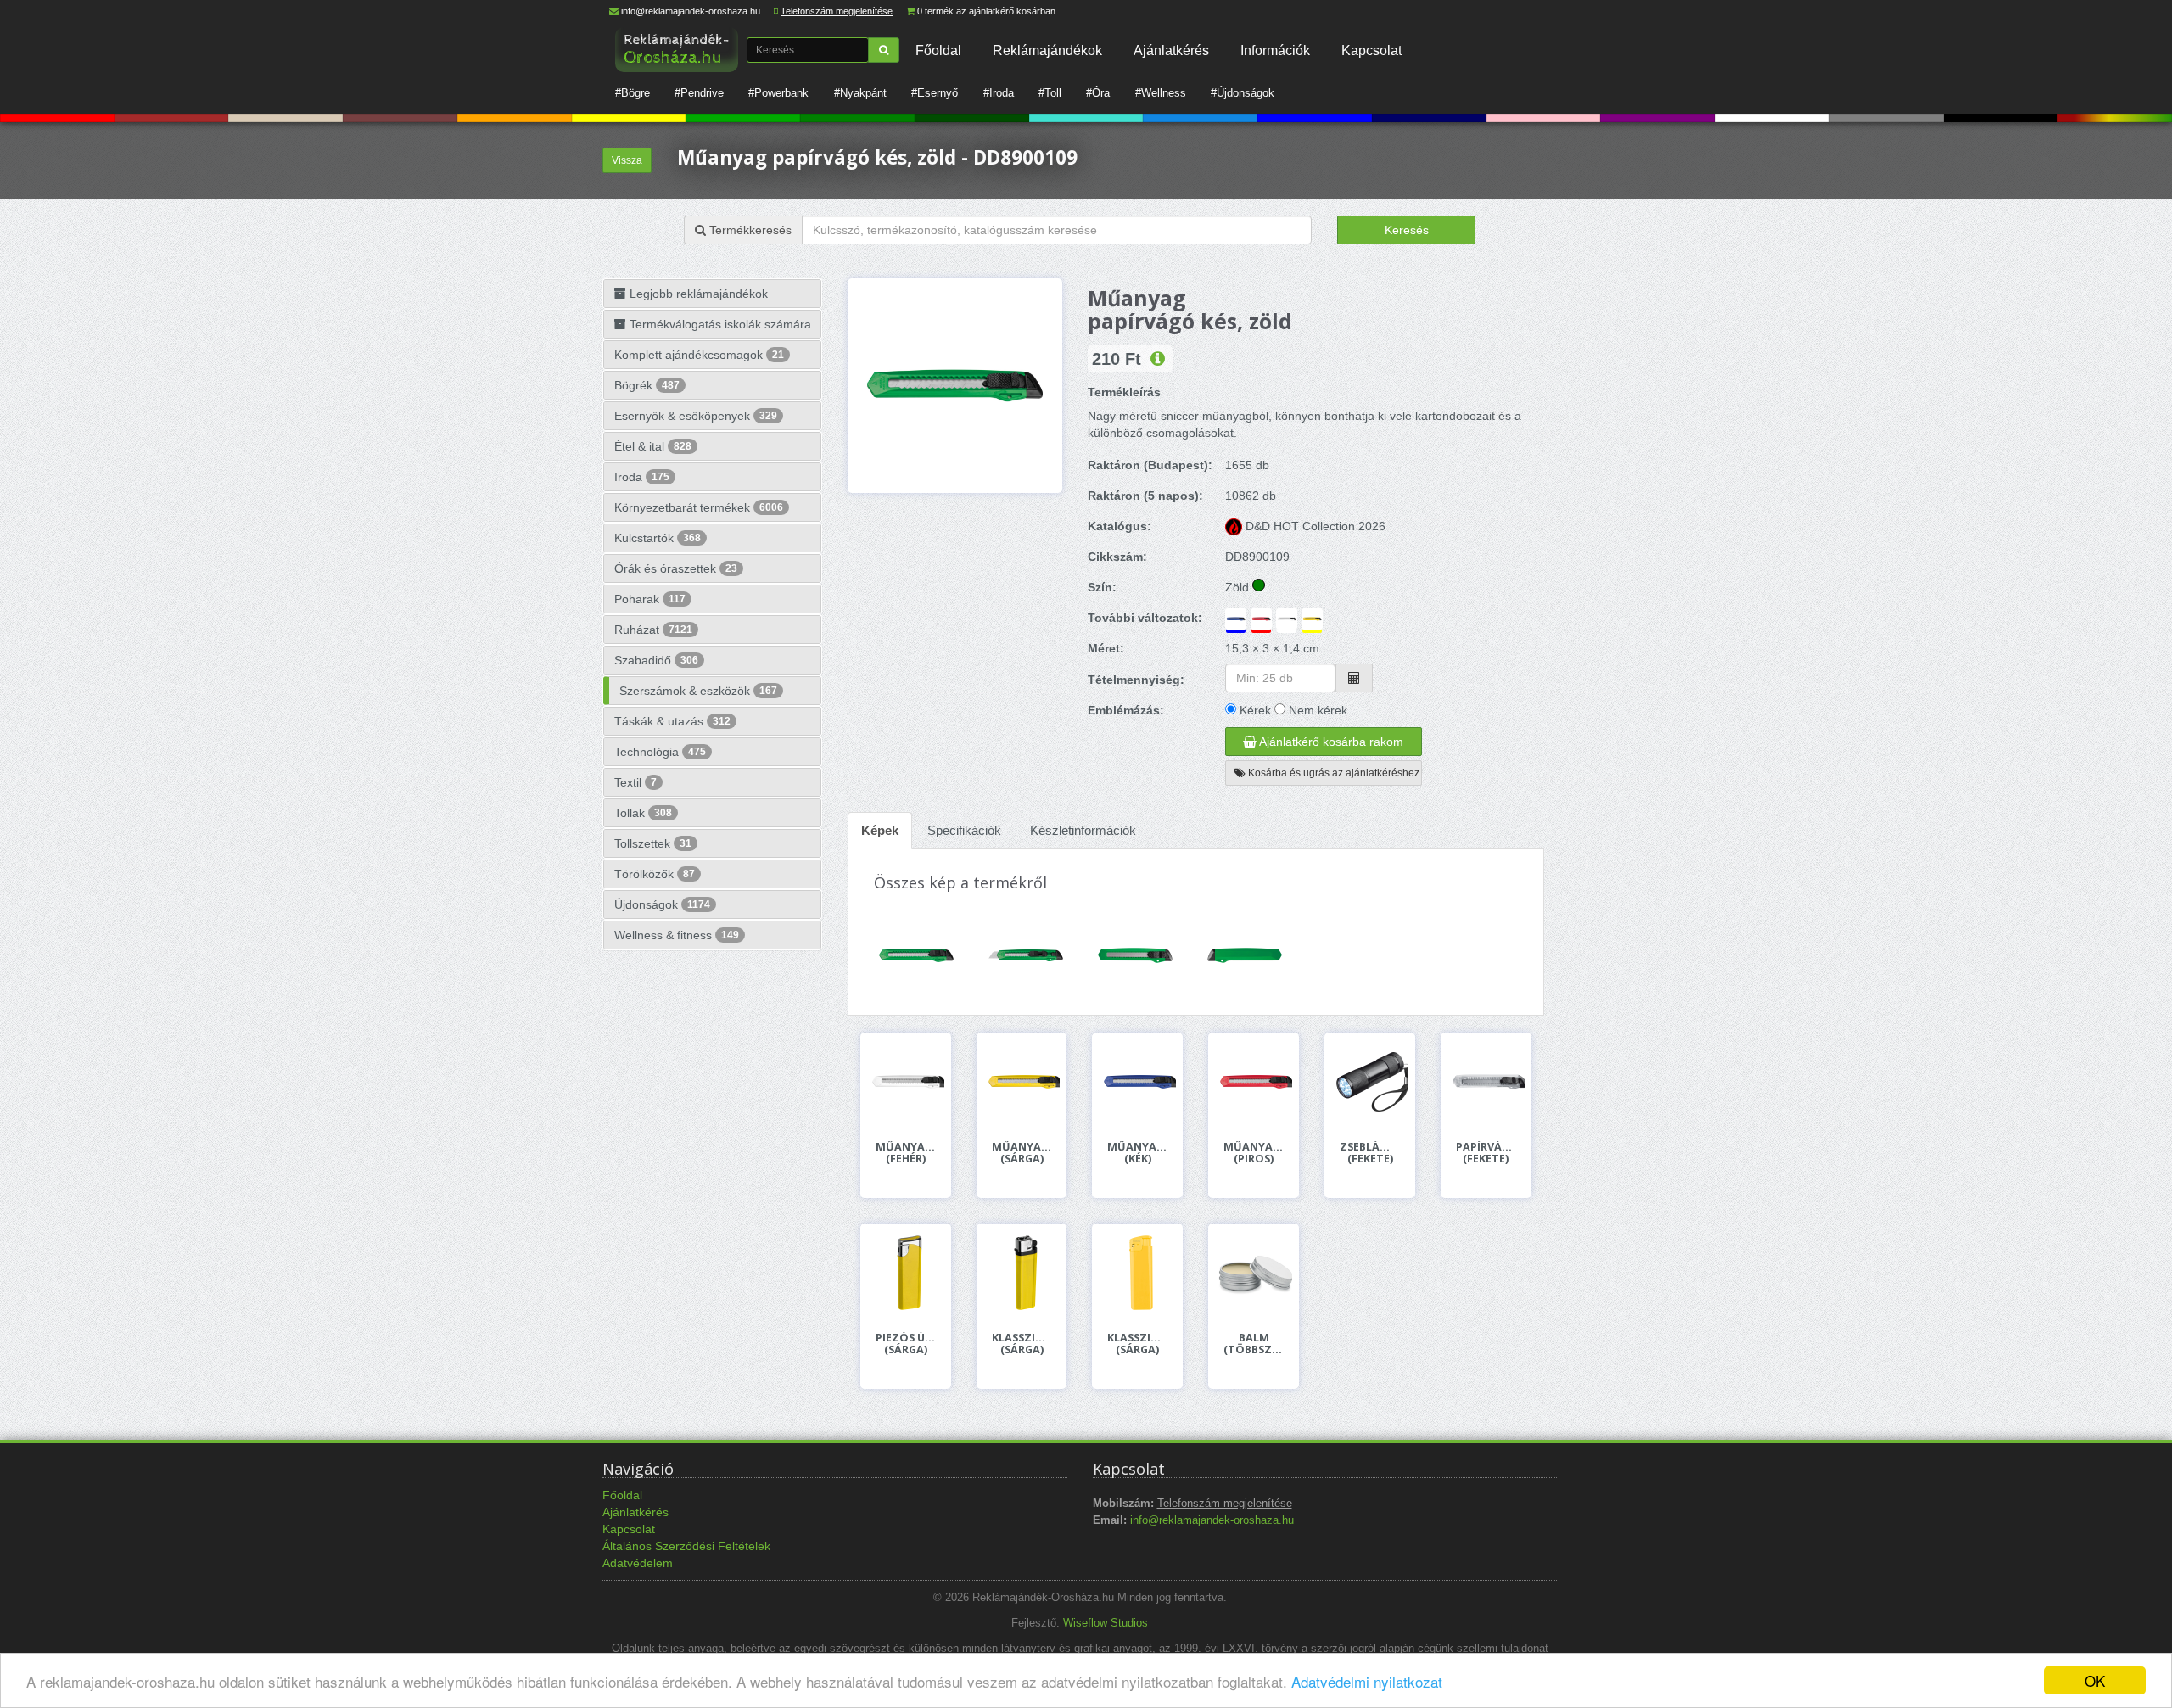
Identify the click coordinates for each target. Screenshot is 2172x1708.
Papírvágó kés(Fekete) (1486, 1153)
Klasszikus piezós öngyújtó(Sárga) (1137, 1344)
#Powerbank (778, 93)
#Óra (1098, 93)
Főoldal (938, 50)
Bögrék (647, 385)
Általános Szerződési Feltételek (686, 1546)
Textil (635, 782)
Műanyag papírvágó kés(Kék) (1137, 1153)
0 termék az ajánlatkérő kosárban (986, 11)
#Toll (1050, 93)
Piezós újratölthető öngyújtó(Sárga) (906, 1344)
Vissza (627, 160)
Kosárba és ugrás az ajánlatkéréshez (1332, 773)
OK (2095, 1680)
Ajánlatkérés (1171, 50)
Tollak (643, 813)
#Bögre (633, 93)
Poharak (650, 599)
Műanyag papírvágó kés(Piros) (1254, 1153)
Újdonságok (662, 904)
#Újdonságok (1243, 93)
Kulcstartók (658, 538)
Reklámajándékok (1047, 50)
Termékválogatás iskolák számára (719, 324)
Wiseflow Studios (1106, 1623)
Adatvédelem (638, 1563)
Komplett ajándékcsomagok (699, 355)
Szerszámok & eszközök (698, 691)
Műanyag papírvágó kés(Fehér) (906, 1153)
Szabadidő (656, 660)
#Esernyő (935, 93)
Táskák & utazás (672, 721)
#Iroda (999, 93)
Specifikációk (964, 830)
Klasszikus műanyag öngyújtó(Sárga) (1022, 1344)
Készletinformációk (1083, 830)
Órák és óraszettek (676, 568)
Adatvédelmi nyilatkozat (1367, 1681)
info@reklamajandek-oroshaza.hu (691, 11)
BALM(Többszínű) (1254, 1344)
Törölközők (655, 874)
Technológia (660, 752)
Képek (880, 830)
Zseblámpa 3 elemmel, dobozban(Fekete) (1370, 1153)
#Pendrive (699, 93)
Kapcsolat (1371, 50)
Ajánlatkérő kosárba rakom (1330, 742)
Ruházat (653, 630)
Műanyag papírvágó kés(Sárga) (1022, 1153)
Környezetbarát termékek (699, 507)
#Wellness (1161, 93)
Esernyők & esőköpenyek (696, 416)
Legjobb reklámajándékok (697, 294)
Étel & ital (653, 446)
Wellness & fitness (677, 935)
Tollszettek (653, 843)
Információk (1275, 50)
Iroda (642, 477)
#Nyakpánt (860, 93)
